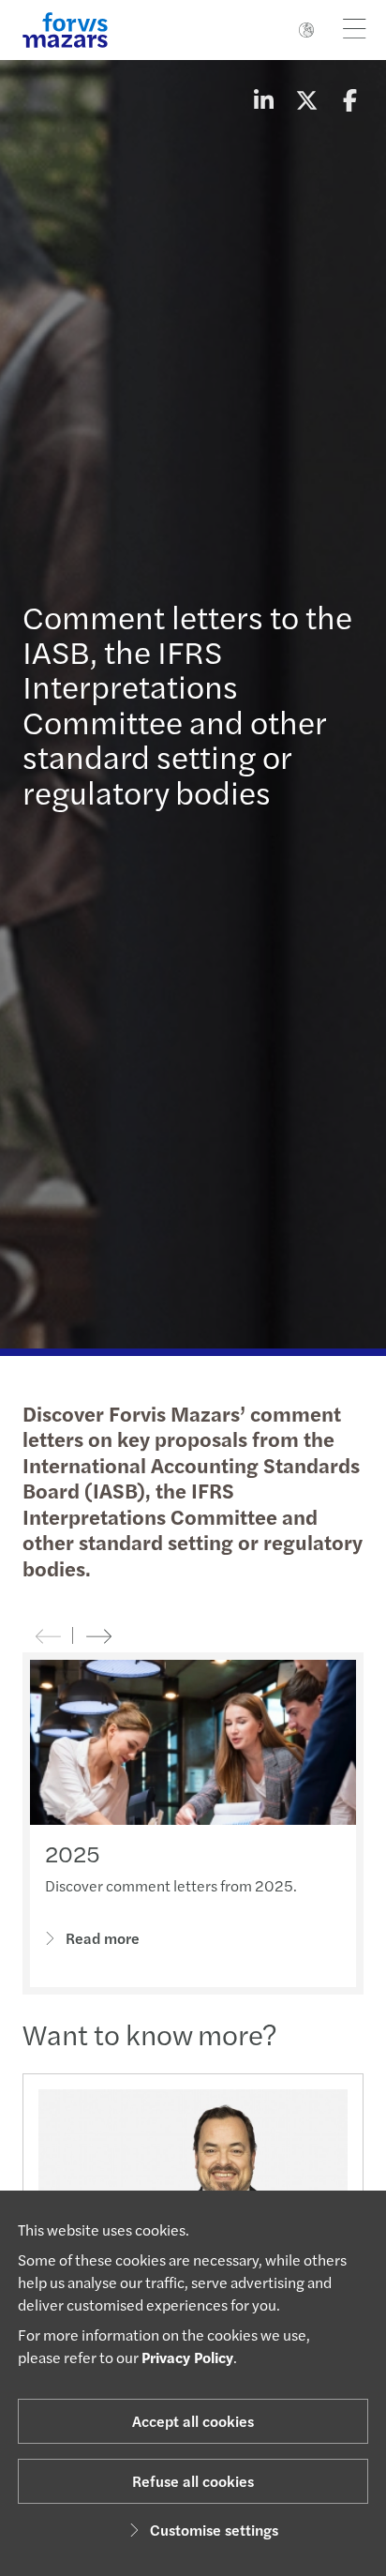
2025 (73, 1853)
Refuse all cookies (193, 2481)
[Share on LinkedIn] (263, 99)
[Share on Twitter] (306, 99)
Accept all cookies (193, 2421)
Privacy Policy (187, 2357)
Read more (103, 1938)
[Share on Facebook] (349, 99)
